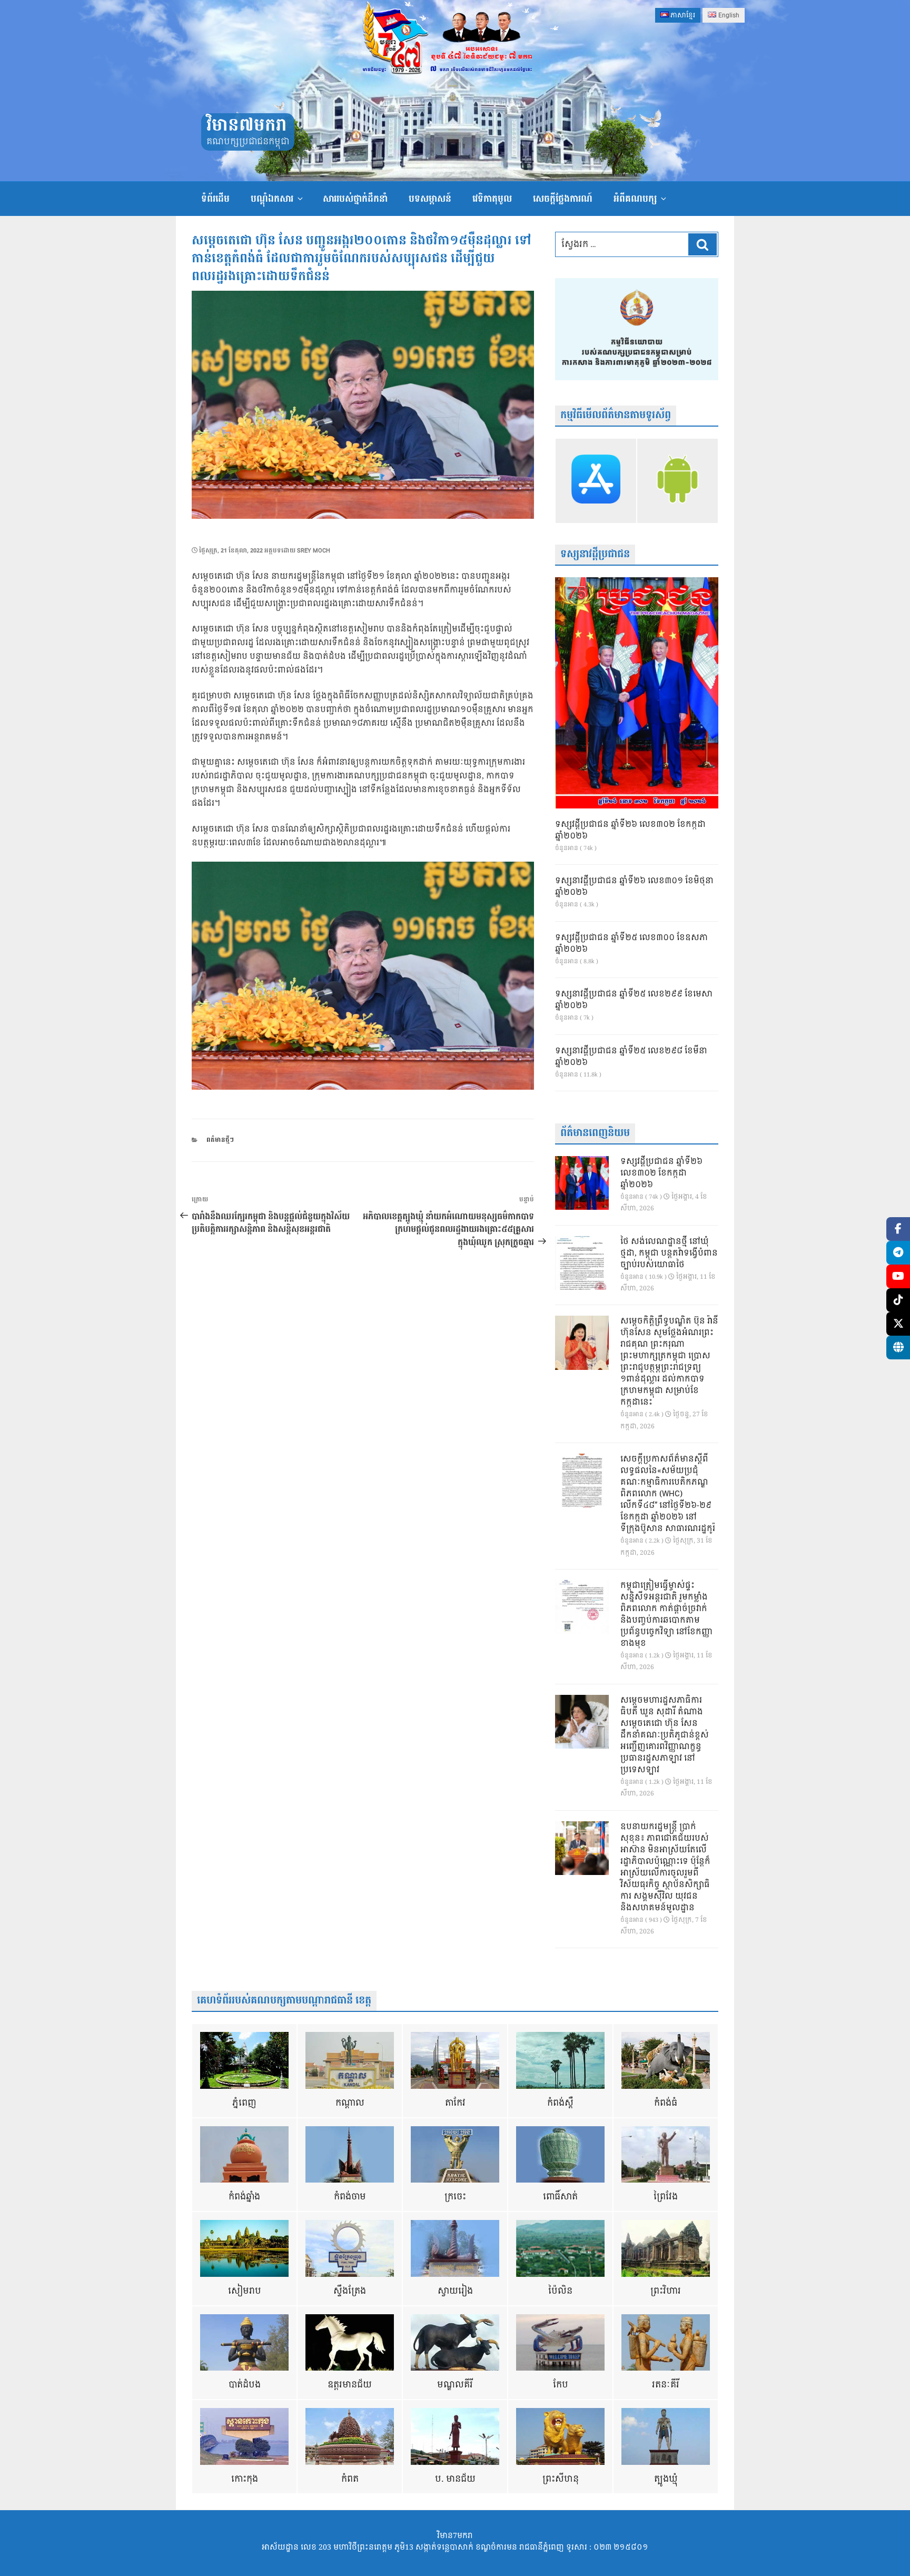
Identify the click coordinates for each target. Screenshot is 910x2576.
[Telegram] (898, 1253)
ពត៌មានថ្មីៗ (220, 1140)
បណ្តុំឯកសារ (272, 199)
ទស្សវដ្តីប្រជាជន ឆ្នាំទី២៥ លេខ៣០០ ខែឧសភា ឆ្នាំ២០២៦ (631, 944)
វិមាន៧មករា (246, 126)
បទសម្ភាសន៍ (430, 199)
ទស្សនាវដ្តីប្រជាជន (595, 554)
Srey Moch (314, 551)
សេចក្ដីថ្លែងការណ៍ (563, 199)
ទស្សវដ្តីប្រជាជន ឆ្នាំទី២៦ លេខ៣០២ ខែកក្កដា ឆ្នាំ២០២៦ (630, 831)
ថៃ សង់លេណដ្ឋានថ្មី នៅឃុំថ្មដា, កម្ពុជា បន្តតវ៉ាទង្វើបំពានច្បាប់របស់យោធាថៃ (669, 1254)
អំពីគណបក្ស (635, 199)
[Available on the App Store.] (596, 481)
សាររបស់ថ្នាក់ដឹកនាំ (355, 199)
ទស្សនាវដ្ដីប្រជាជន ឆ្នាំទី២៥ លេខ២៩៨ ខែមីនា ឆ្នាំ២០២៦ (631, 1057)
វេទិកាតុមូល (492, 199)
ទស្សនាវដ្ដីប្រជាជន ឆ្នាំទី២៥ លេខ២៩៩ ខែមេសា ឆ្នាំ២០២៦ (634, 1000)
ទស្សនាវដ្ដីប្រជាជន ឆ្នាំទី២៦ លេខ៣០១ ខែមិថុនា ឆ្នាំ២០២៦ (634, 887)
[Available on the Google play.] (677, 481)
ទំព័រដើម (215, 199)
